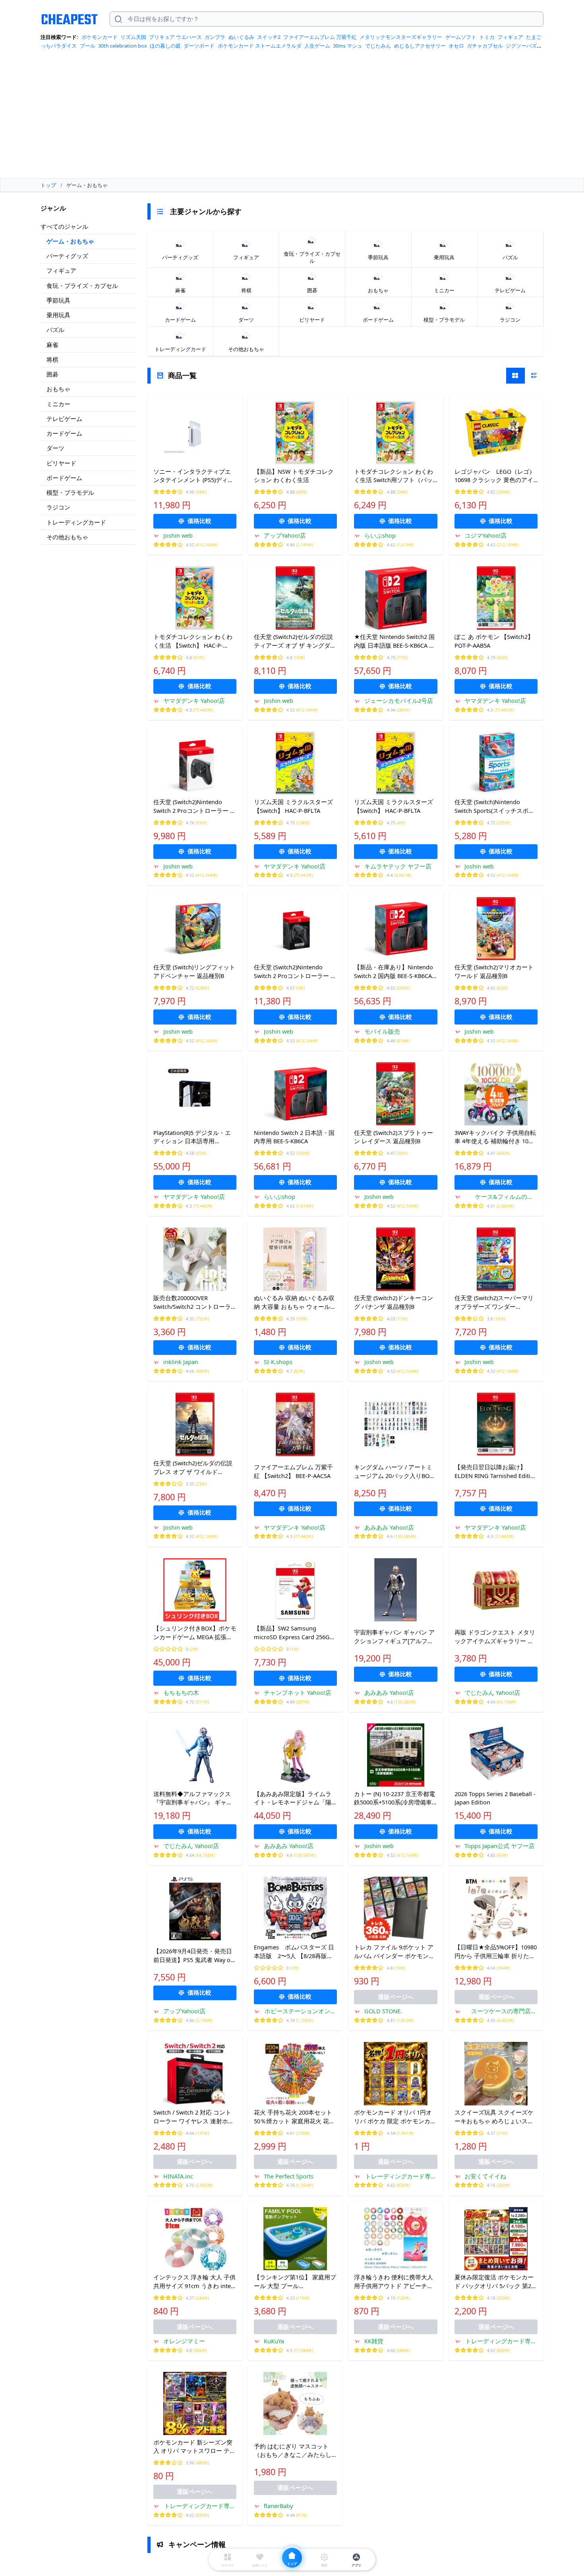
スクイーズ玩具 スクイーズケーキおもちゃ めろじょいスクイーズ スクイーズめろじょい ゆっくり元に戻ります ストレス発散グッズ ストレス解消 (494, 2117)
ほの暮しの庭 (165, 46)
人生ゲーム (317, 46)
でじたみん (378, 46)
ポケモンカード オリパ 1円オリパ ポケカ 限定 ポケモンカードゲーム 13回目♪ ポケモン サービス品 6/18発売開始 (395, 2117)
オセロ (456, 46)
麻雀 (52, 345)
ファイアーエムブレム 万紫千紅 (320, 37)
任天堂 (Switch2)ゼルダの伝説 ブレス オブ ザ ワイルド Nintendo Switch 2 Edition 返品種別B (193, 1468)
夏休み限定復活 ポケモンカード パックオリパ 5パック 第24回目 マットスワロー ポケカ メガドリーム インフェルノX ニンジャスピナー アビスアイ (496, 2282)
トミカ (487, 37)
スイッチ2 (269, 37)
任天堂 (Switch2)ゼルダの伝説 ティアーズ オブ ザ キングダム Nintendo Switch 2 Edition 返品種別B (295, 641)
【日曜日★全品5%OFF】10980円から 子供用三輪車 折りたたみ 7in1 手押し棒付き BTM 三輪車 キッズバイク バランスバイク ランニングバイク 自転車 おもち (496, 1952)
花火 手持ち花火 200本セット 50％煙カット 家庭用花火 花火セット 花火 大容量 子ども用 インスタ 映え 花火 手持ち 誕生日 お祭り (294, 2117)
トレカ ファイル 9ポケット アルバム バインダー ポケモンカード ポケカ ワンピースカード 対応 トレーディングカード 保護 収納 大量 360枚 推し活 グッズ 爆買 (395, 1952)
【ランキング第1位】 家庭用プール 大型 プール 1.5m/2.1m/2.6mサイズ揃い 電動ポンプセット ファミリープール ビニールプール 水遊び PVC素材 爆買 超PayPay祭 (295, 2282)
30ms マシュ (348, 46)
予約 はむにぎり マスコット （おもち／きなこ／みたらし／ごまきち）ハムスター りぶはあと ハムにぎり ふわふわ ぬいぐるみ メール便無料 (295, 2451)
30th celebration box (123, 46)
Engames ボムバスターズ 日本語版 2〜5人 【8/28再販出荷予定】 (294, 1952)
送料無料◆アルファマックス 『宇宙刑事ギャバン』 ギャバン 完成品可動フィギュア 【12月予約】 (194, 1798)
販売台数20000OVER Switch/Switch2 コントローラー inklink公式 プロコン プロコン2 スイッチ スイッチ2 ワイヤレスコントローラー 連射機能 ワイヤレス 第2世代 (195, 1302)
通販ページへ (396, 1997)
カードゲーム (64, 433)
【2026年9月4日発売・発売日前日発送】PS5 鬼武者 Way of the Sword (193, 1956)
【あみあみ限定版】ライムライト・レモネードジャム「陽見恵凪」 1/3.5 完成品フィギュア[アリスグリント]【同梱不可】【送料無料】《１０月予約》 (295, 1798)
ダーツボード (199, 46)
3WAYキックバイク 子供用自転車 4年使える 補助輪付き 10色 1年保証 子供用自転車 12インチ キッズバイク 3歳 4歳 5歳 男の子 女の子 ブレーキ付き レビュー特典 (496, 1137)
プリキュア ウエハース (175, 37)
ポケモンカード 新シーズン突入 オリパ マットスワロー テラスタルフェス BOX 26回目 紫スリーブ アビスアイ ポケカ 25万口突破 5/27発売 (195, 2447)
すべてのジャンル (64, 226)
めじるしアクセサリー (420, 46)
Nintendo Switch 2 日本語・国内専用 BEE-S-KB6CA (294, 1137)
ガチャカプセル (485, 46)
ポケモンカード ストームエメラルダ (260, 46)
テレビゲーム (64, 419)
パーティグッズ (67, 256)
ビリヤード (61, 463)
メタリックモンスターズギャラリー (401, 37)
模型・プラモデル (70, 492)
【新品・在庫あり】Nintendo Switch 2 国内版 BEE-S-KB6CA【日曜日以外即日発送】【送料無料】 (394, 972)
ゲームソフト (461, 37)
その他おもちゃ (67, 537)
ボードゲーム (64, 478)
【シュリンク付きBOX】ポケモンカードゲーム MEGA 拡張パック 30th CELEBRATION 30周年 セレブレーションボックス (195, 1633)
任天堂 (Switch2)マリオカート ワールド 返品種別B (494, 971)
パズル (55, 330)
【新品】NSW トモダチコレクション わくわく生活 (294, 476)
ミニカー (58, 404)
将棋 (52, 359)
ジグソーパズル (524, 46)
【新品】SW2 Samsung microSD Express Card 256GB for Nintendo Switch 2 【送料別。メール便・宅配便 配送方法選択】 (294, 1633)
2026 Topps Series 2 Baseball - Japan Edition (495, 1798)
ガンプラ (215, 37)
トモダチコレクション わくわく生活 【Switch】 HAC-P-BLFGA (193, 641)
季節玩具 (58, 300)
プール (88, 46)
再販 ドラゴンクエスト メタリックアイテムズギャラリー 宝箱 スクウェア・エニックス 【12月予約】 (495, 1637)
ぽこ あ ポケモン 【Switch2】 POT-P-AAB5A (494, 641)
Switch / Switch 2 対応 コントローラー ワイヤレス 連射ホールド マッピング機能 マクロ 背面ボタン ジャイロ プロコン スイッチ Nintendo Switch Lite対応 (194, 2117)
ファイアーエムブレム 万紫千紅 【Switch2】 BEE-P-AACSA (293, 1471)
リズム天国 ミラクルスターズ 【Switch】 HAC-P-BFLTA (293, 806)
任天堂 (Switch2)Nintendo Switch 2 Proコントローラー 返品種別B (195, 807)
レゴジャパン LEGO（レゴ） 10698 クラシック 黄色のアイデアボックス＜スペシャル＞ (496, 476)
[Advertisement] (292, 117)
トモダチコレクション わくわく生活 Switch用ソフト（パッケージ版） (394, 476)
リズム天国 (133, 37)
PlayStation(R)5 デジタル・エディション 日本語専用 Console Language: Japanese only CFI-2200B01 (192, 1137)
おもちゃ (58, 389)
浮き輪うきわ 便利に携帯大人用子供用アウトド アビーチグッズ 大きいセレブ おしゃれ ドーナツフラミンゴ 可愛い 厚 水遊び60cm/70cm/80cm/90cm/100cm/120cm (395, 2282)
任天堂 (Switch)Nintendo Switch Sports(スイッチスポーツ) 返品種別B (494, 807)
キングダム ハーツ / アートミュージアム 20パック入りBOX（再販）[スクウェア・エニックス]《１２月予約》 (394, 1472)
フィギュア (510, 37)
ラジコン (58, 507)
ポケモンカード (100, 37)
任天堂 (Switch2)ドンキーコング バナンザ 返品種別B (394, 1302)
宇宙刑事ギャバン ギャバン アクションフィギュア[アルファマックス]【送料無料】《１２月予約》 (394, 1637)
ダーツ (55, 448)
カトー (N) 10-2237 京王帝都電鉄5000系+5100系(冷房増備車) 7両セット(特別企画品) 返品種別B (394, 1798)
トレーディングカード (76, 522)
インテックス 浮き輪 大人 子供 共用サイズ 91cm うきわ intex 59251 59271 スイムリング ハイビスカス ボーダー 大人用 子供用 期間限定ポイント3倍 (194, 2282)
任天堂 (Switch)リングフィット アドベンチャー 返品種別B (194, 971)
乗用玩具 (58, 315)
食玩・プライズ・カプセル (82, 286)
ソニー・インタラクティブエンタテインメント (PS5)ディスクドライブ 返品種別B (193, 476)
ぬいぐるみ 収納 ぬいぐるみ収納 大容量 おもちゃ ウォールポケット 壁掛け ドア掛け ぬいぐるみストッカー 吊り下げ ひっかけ (295, 1302)
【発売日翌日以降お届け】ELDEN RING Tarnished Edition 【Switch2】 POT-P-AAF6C (496, 1472)
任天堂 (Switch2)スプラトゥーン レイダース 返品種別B (394, 1137)
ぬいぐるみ (241, 37)
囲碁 (52, 374)
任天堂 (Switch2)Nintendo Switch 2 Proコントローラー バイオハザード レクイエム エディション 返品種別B (295, 972)
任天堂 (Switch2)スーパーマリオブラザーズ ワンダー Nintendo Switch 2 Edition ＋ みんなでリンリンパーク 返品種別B (494, 1302)
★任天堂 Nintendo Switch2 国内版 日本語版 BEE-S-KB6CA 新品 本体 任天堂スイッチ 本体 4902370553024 (394, 641)
